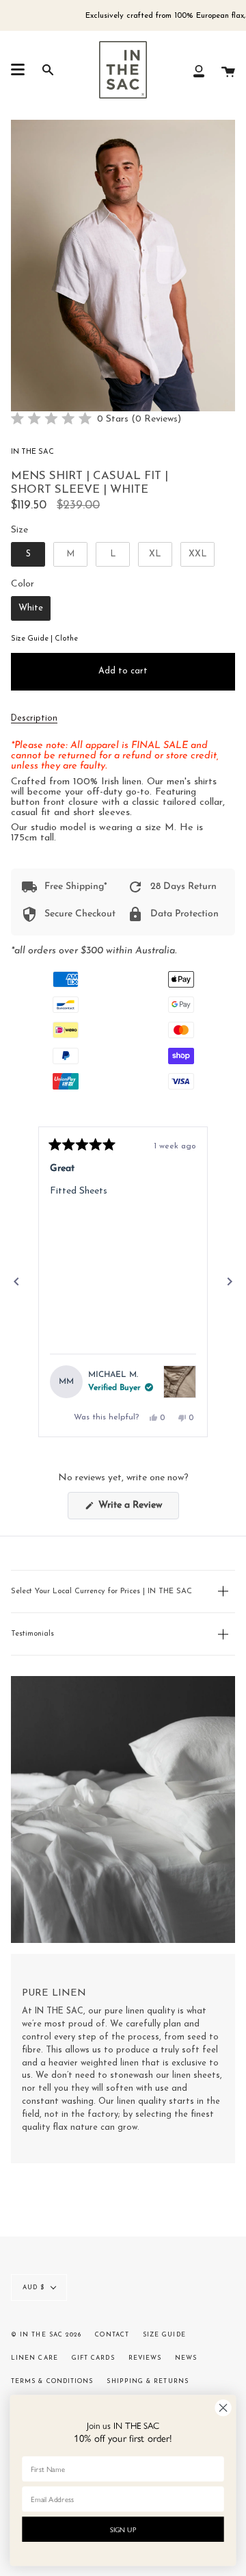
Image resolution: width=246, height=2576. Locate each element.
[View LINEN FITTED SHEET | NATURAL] (180, 1382)
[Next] (230, 1282)
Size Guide (164, 2335)
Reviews (145, 2358)
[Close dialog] (223, 2408)
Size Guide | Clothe (44, 639)
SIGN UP (123, 2529)
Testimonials (32, 1634)
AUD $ (33, 2288)
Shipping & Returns (147, 2381)
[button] (96, 419)
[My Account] (199, 70)
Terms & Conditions (52, 2381)
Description (34, 719)
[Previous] (16, 1282)
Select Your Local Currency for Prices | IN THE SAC (101, 1592)
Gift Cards (93, 2358)
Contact (112, 2335)
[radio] (28, 554)
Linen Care (35, 2358)
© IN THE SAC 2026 (46, 2335)
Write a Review (137, 1509)
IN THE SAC (32, 452)
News (186, 2358)
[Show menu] (18, 70)
